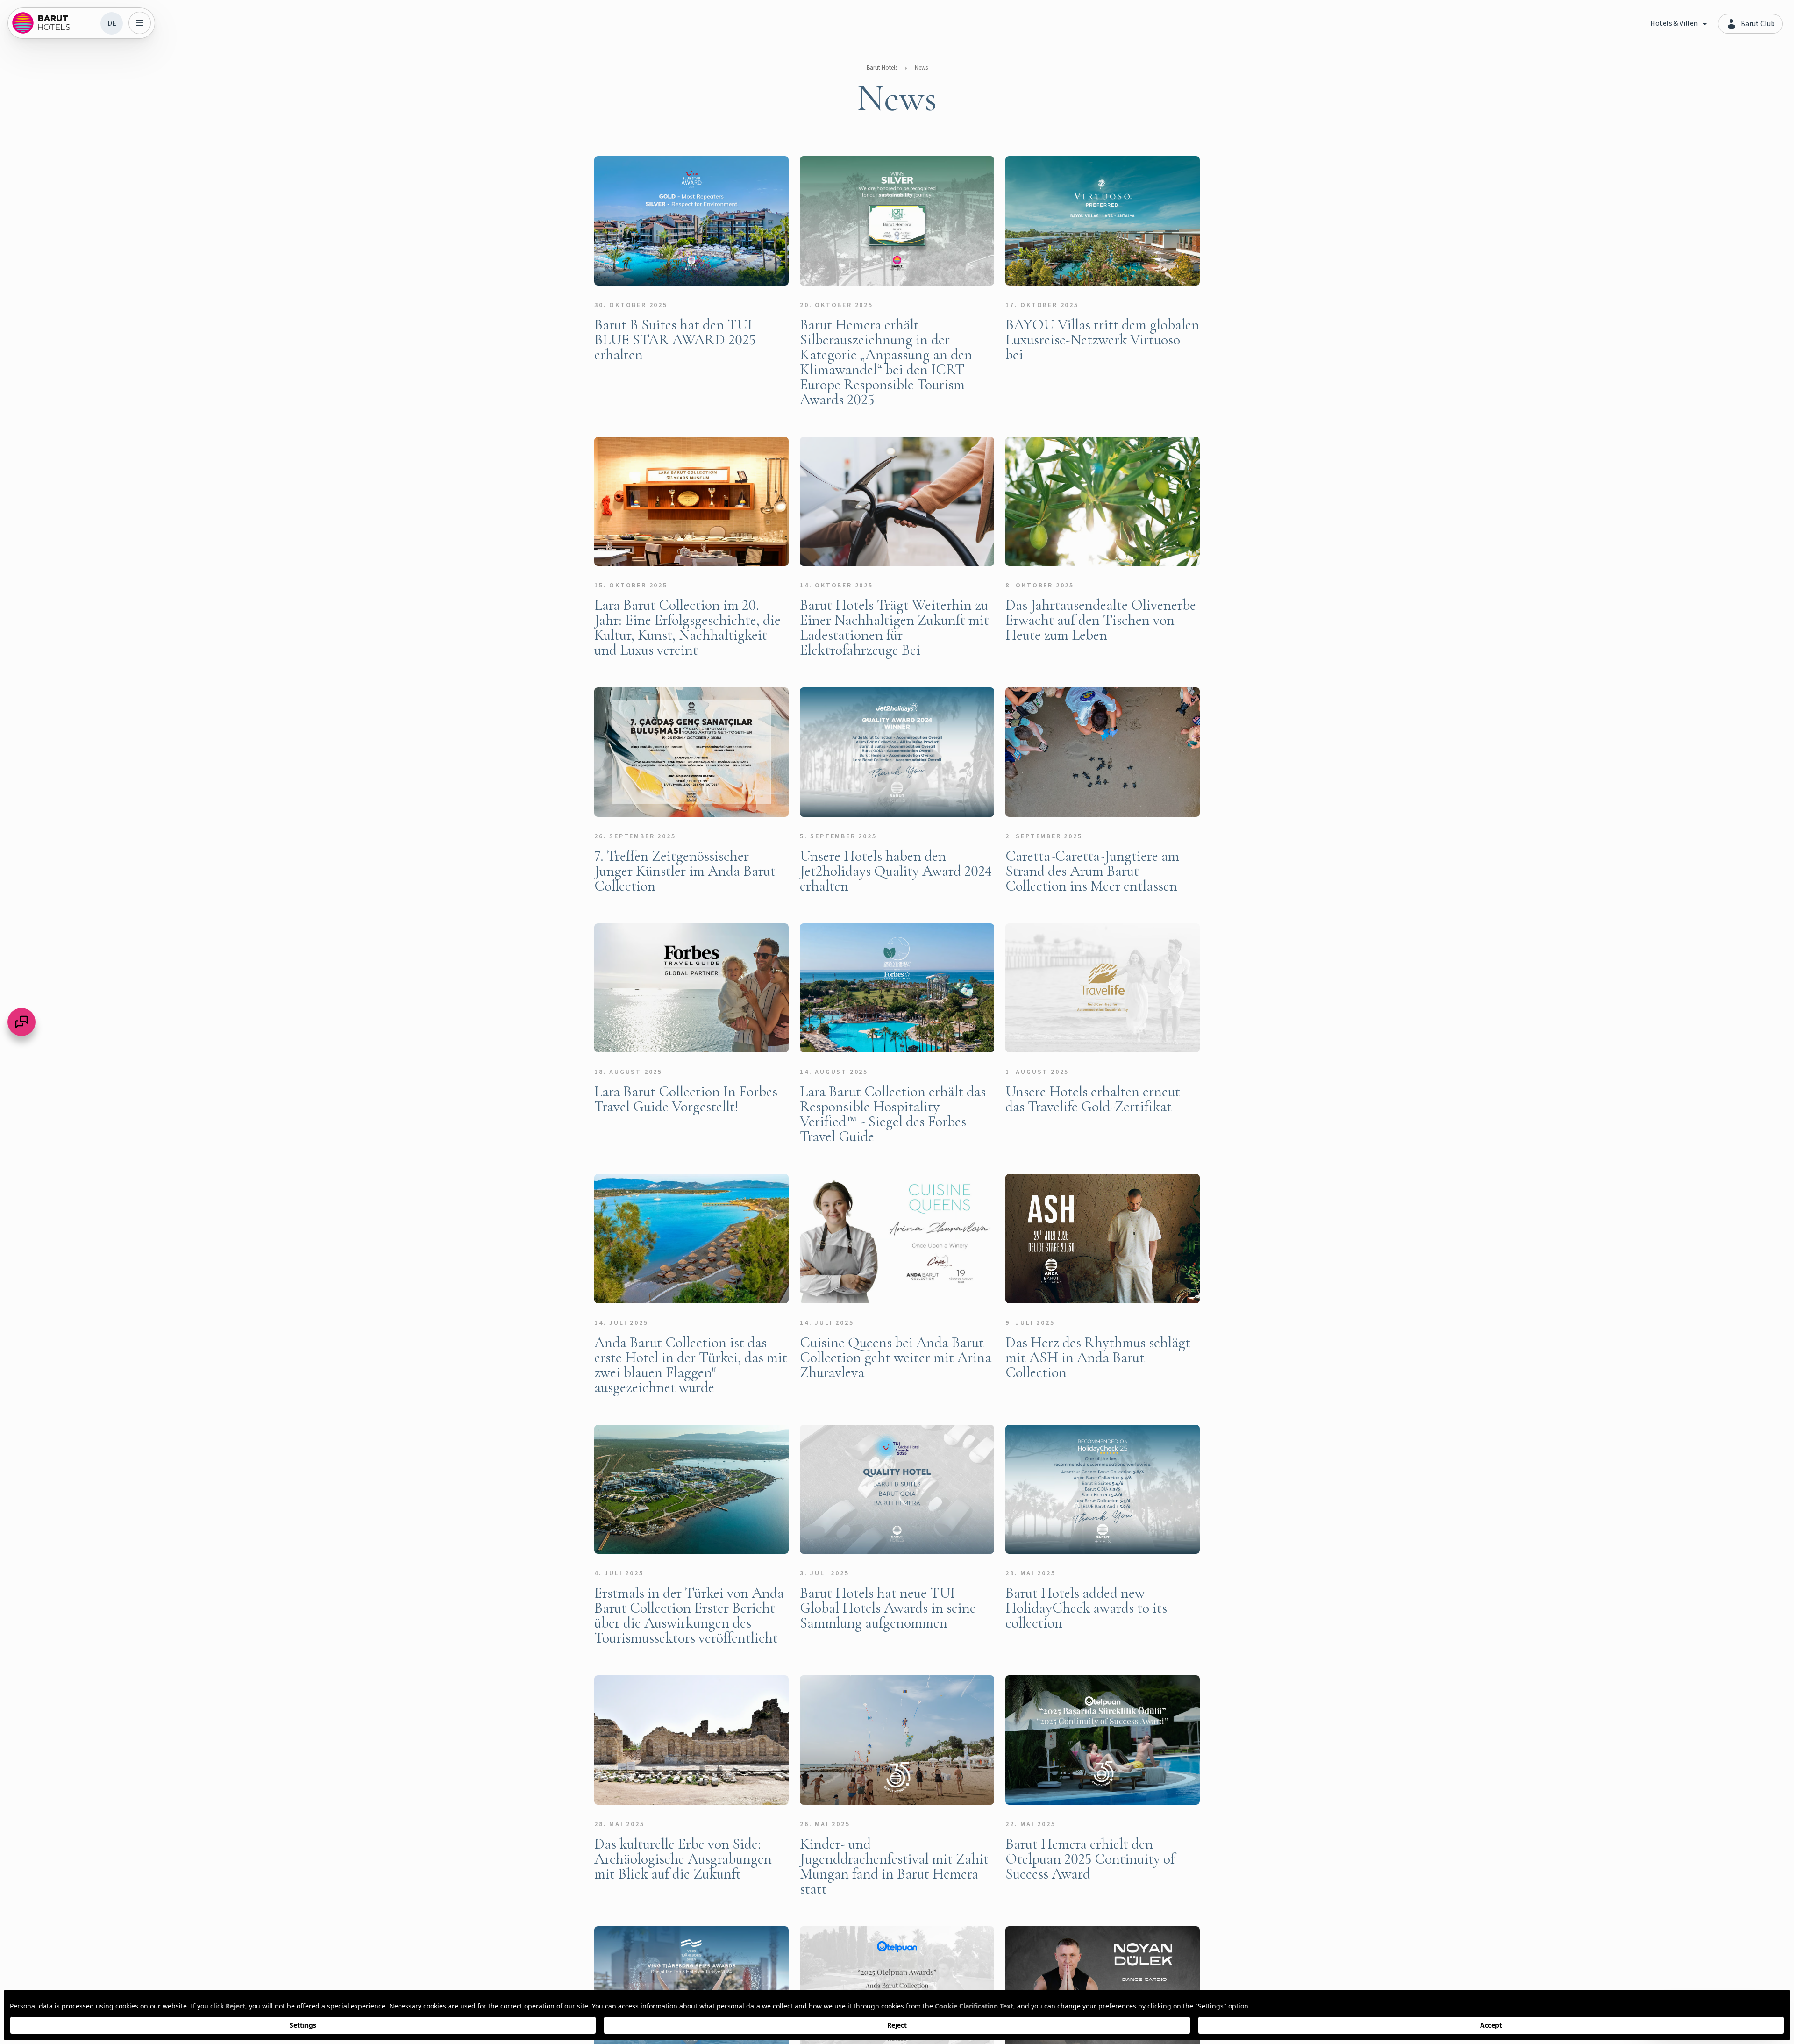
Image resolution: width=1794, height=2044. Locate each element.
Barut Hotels (882, 68)
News (921, 68)
